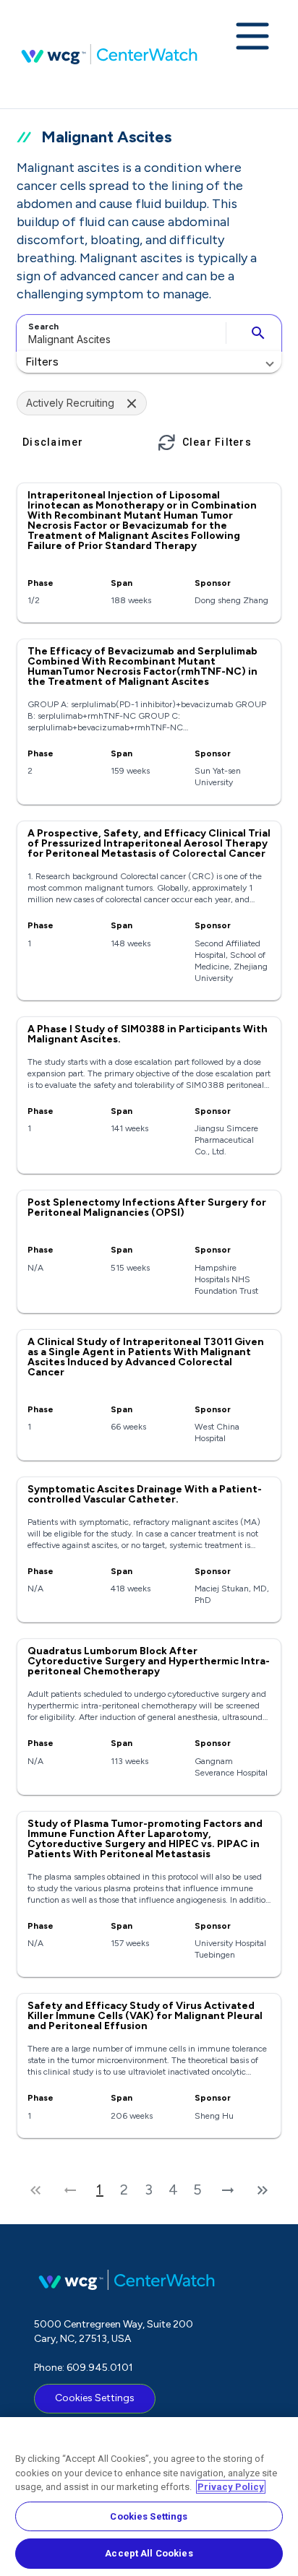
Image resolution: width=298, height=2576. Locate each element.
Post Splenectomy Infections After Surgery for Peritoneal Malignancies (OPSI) (147, 1207)
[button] (149, 362)
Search (43, 327)
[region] (149, 2497)
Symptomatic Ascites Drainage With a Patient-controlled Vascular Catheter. (145, 1494)
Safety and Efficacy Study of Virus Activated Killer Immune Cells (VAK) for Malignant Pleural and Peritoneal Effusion (145, 2016)
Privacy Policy (231, 2487)
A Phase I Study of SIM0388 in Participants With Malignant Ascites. (148, 1034)
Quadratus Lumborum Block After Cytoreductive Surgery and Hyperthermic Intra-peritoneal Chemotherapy (149, 1661)
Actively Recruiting (70, 403)
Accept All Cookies (149, 2553)
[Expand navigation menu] (252, 38)
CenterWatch (109, 54)
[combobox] (119, 333)
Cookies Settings (95, 2398)
